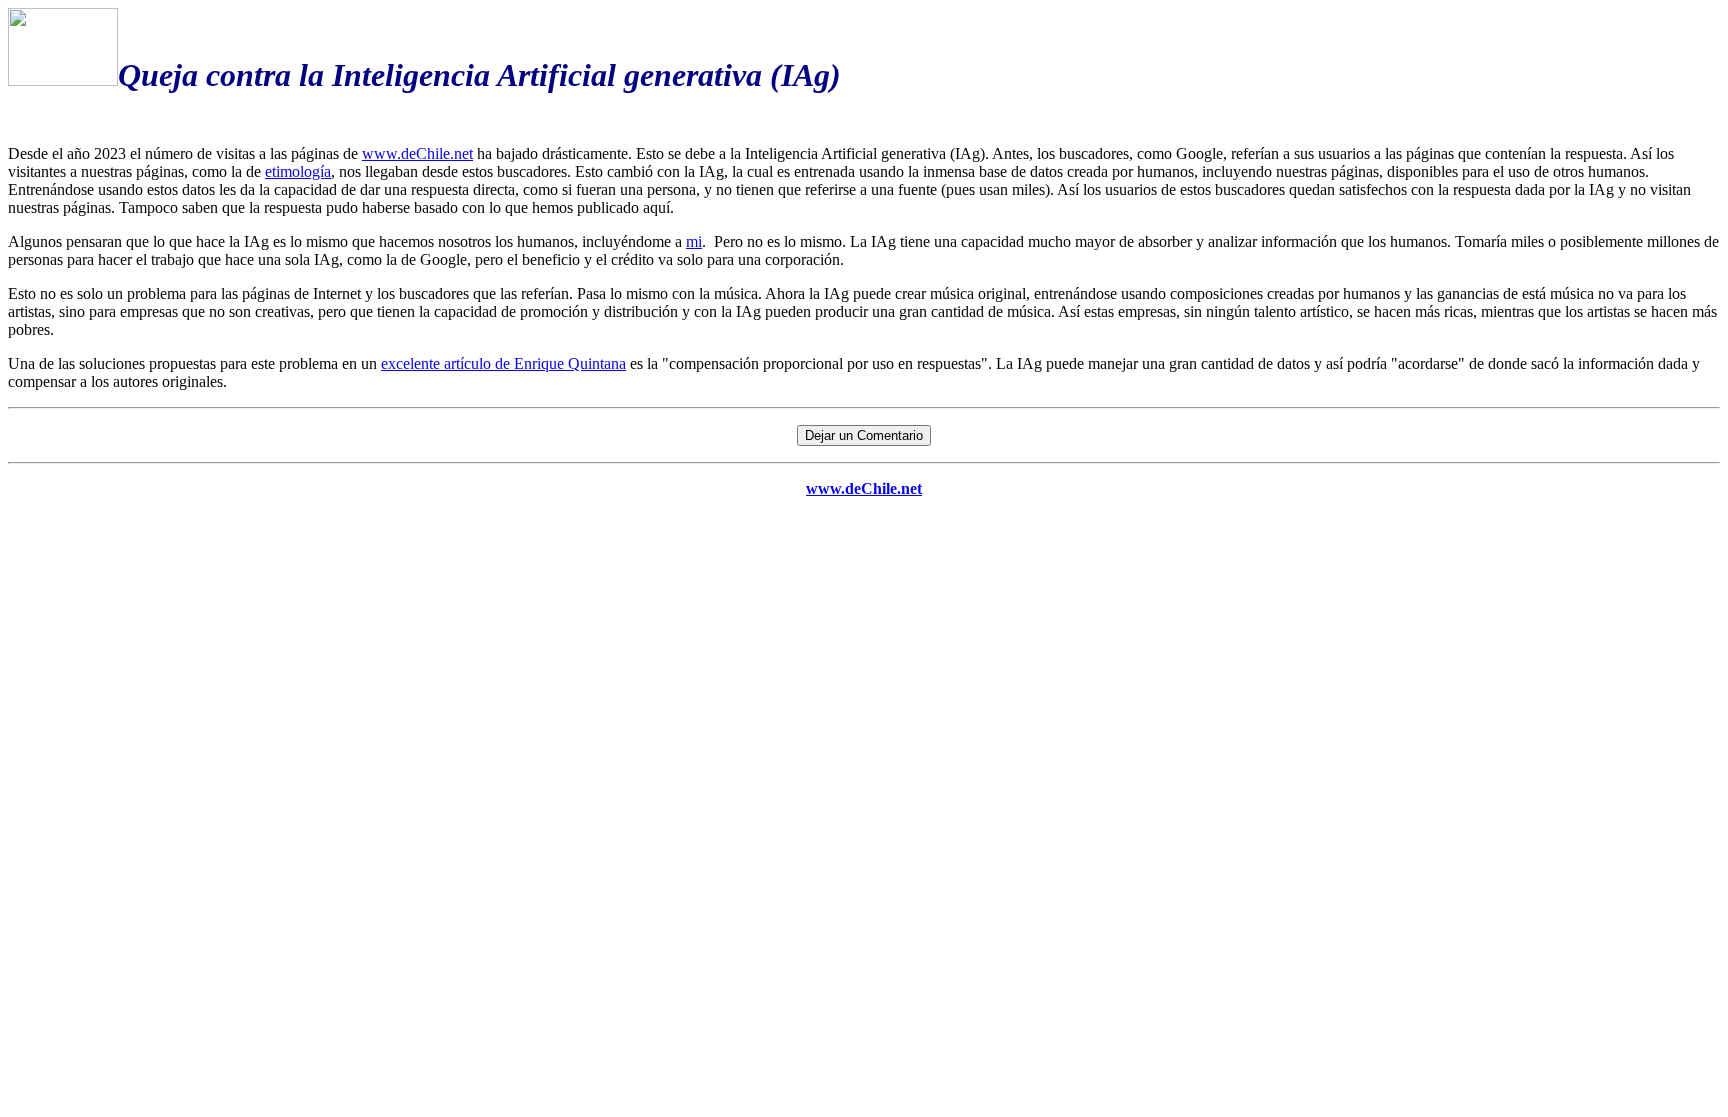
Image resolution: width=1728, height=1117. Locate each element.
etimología (298, 171)
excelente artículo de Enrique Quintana (503, 363)
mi (694, 241)
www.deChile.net (417, 153)
